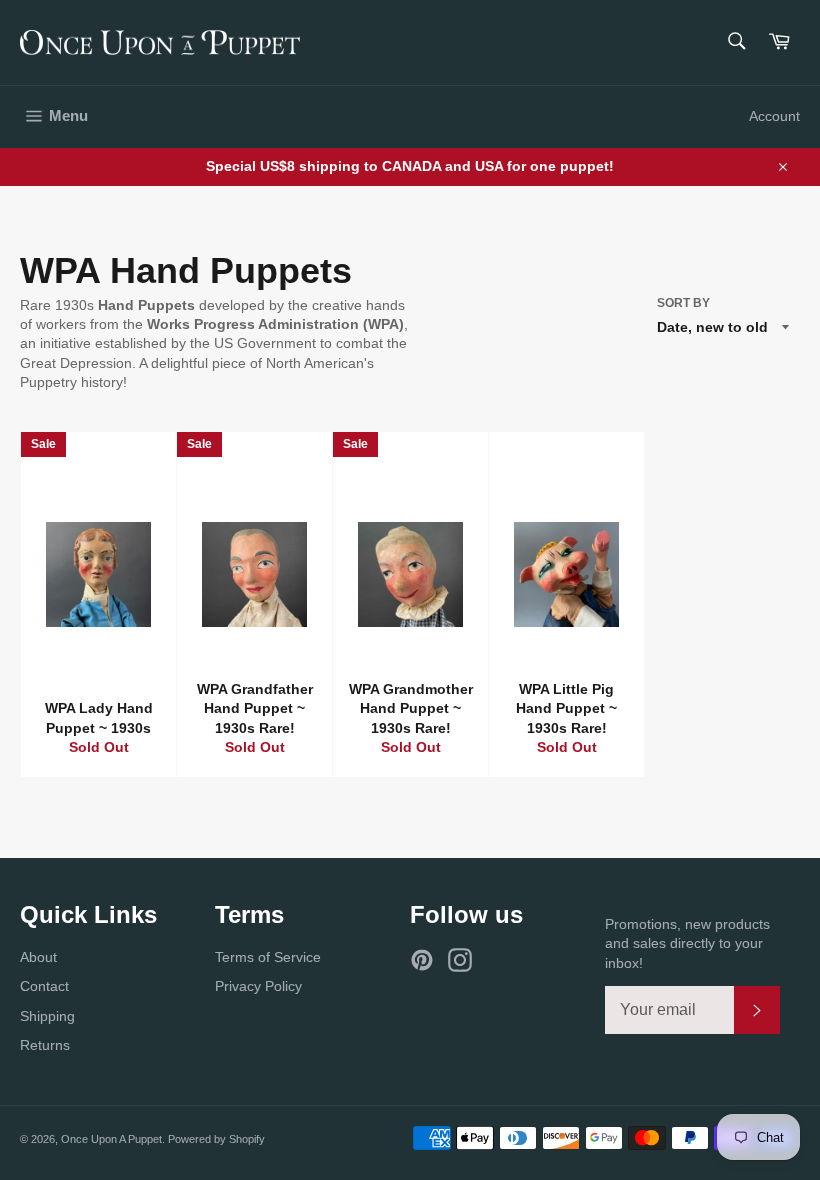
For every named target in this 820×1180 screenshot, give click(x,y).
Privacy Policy (258, 986)
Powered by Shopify (216, 1139)
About (38, 957)
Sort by (683, 303)
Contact (44, 986)
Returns (45, 1045)
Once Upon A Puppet (111, 1139)
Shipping (47, 1016)
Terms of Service (268, 957)
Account (774, 116)
